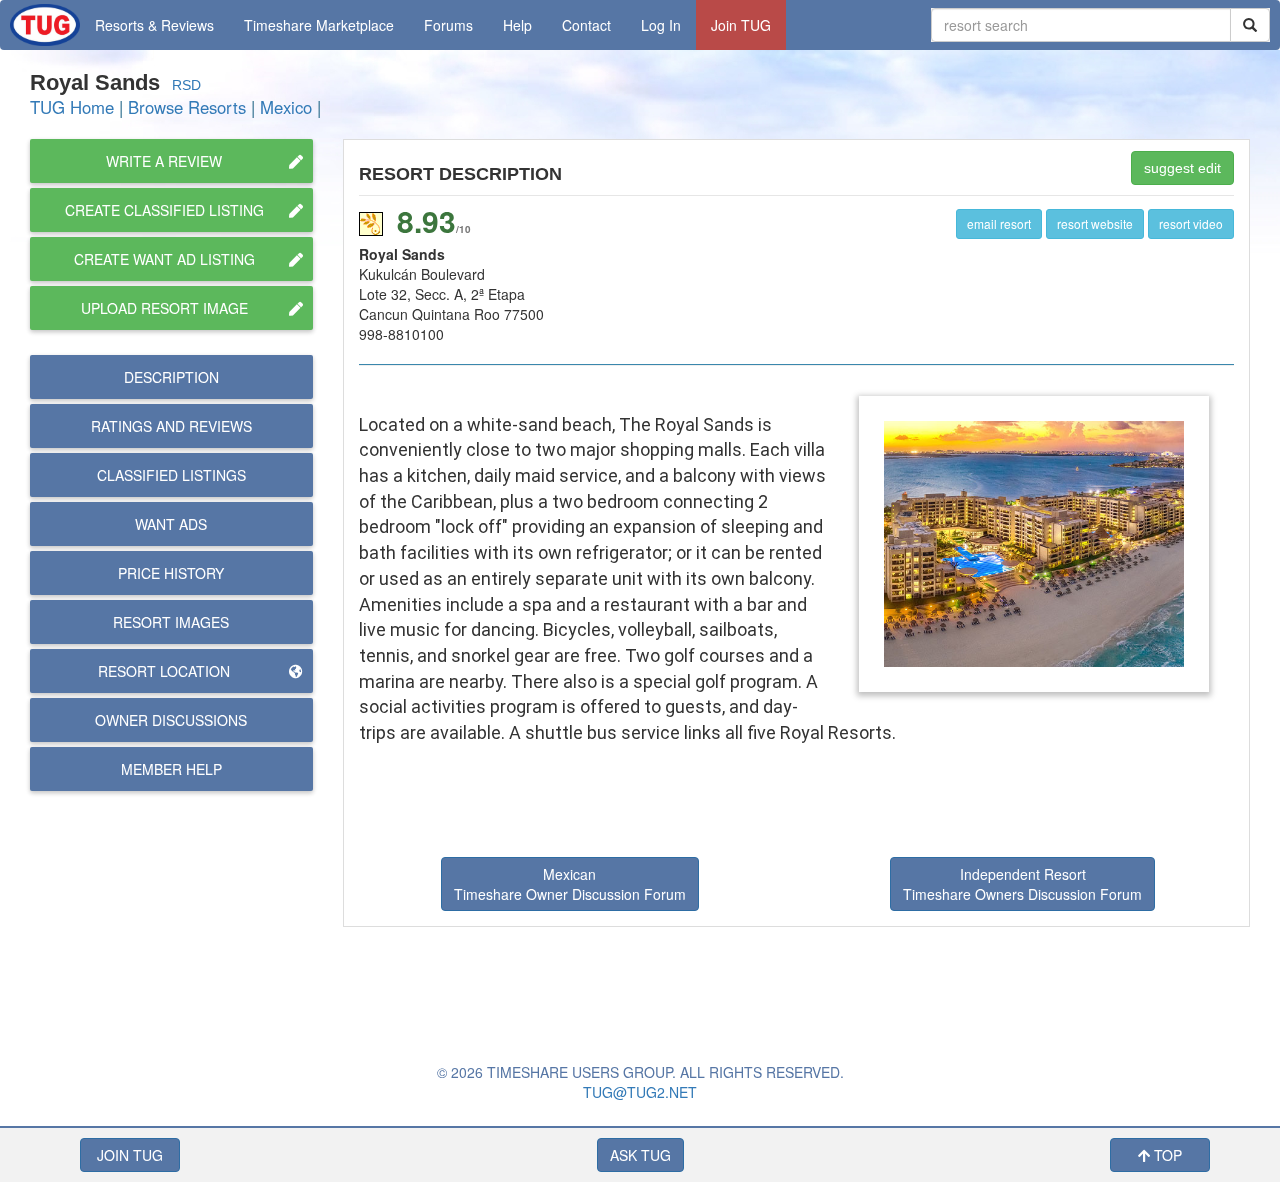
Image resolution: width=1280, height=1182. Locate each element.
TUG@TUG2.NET (640, 1092)
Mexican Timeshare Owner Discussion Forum (570, 884)
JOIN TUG (130, 1155)
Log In (661, 25)
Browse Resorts (187, 107)
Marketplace (319, 25)
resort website (1095, 223)
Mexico (286, 107)
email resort (999, 223)
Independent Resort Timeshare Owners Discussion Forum (1022, 884)
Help (517, 25)
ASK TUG (640, 1155)
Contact (586, 25)
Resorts (154, 25)
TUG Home (72, 107)
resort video (1191, 223)
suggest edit (1182, 168)
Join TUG (741, 25)
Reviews (171, 426)
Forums (448, 25)
